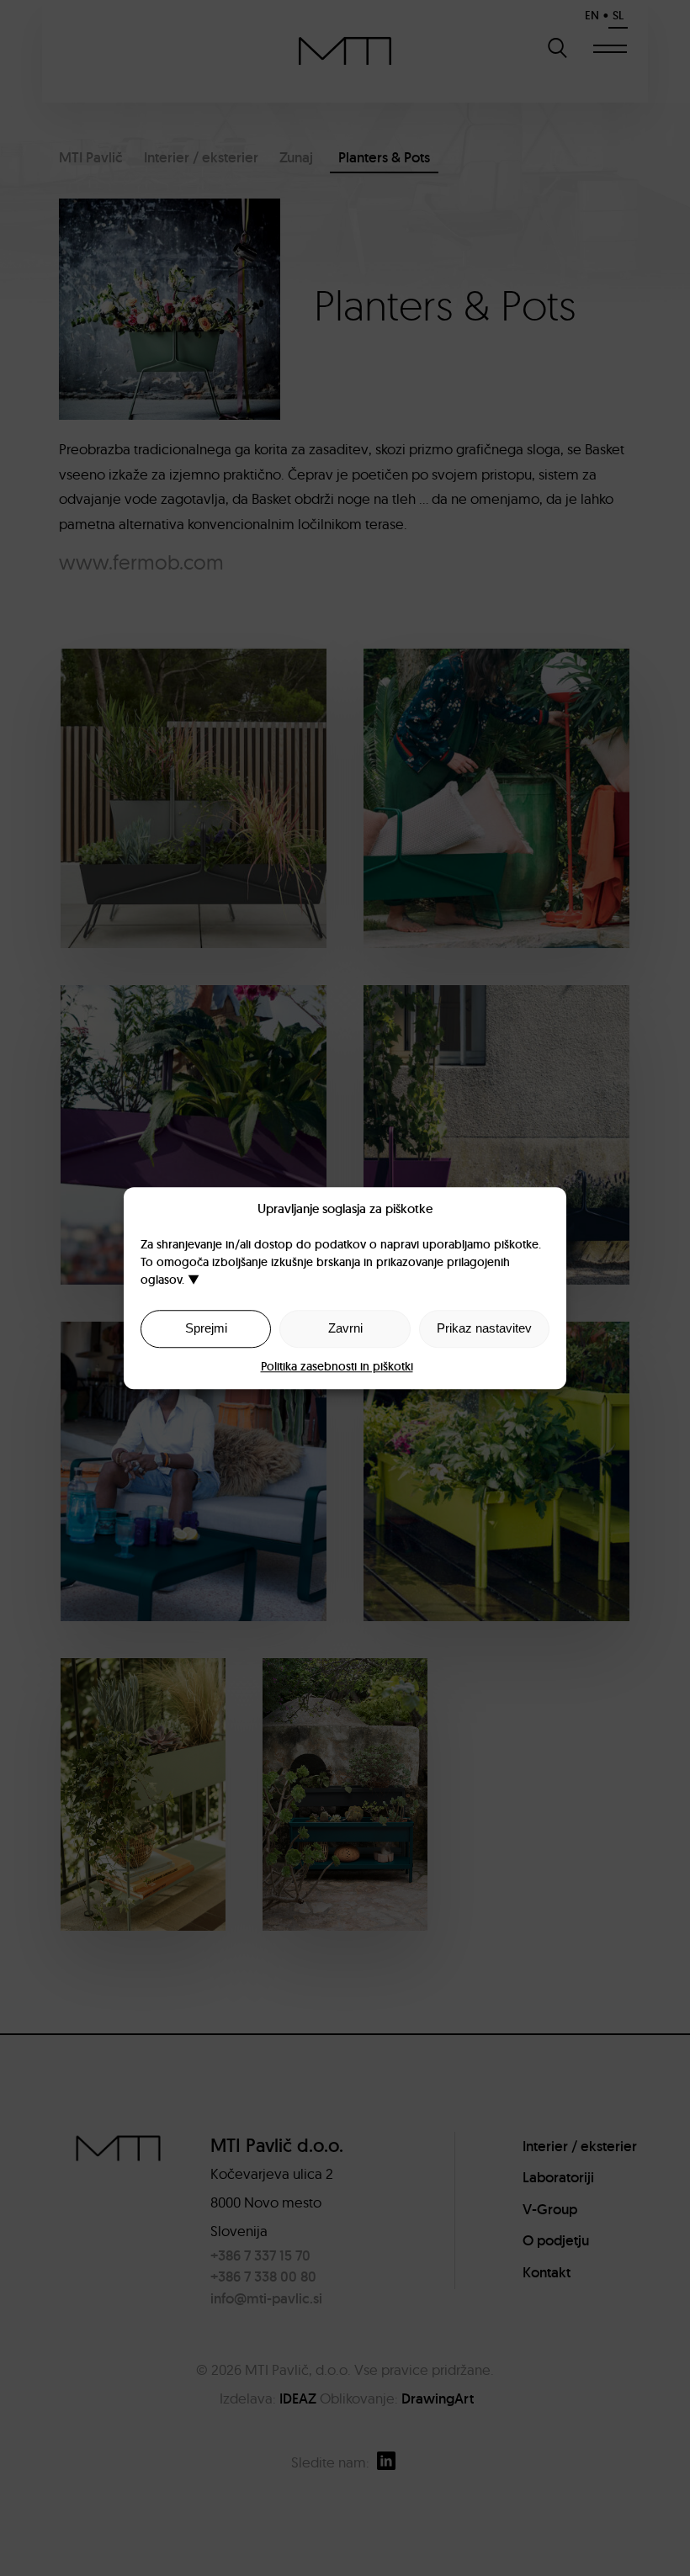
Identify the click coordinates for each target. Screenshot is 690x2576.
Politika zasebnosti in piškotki (337, 1366)
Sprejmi (206, 1328)
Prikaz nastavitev (484, 1328)
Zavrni (345, 1328)
